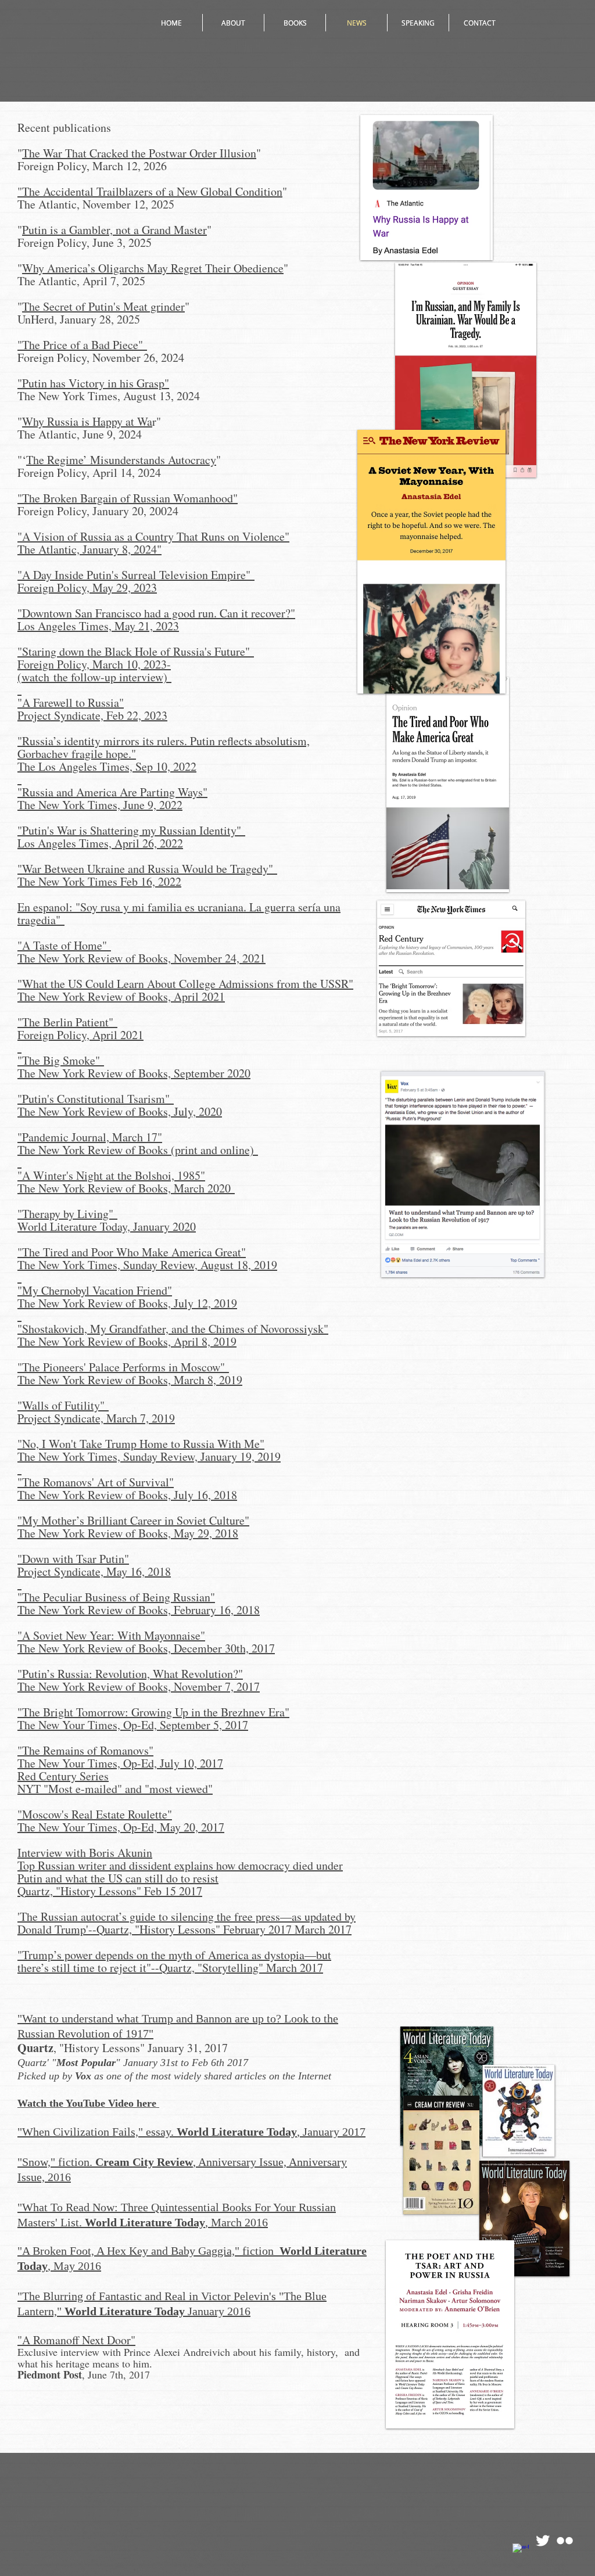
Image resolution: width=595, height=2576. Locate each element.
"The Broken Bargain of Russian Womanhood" (128, 498)
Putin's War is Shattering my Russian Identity (129, 830)
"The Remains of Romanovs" (85, 1750)
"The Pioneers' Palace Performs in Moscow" (123, 1367)
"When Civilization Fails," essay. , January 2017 (191, 2132)
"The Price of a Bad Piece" (82, 345)
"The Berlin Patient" (67, 1022)
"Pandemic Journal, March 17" (90, 1137)
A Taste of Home (62, 945)
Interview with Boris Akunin (85, 1853)
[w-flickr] (565, 2541)
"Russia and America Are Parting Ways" (112, 792)
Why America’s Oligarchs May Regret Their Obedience (153, 268)
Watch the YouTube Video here (88, 2103)
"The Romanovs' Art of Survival (93, 1482)
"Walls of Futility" (63, 1405)
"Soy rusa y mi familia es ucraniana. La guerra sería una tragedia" (179, 913)
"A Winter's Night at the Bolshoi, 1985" (111, 1175)
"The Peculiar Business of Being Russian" (116, 1597)
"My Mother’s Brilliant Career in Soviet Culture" (133, 1520)
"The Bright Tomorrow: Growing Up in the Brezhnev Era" (153, 1712)
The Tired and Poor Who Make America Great (132, 1252)
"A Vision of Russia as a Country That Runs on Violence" (153, 536)
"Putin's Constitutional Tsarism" (96, 1099)
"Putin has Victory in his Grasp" (93, 383)
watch (37, 677)
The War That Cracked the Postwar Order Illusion (139, 153)
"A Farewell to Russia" (71, 703)
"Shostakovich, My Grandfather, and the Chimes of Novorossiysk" (173, 1329)
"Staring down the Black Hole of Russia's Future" (136, 651)
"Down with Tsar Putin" (73, 1559)
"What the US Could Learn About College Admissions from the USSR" (185, 984)
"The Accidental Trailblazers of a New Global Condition (150, 191)
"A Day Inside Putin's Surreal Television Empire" (136, 575)
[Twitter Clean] (543, 2541)
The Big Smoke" (63, 1060)
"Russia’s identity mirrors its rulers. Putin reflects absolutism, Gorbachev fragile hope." (164, 747)
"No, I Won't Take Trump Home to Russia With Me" (141, 1444)
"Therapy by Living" (67, 1214)
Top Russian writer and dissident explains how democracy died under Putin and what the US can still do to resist (180, 1872)
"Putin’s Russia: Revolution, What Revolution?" (130, 1674)
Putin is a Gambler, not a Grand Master (114, 230)
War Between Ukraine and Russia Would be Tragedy (145, 869)
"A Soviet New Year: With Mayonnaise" (111, 1635)
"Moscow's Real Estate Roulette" (95, 1814)
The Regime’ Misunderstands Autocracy (121, 460)
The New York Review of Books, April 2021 (121, 996)
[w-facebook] (521, 2552)
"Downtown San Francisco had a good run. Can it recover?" (156, 613)
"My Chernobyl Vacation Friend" (95, 1290)
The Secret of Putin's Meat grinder (103, 306)
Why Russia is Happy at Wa (87, 421)
